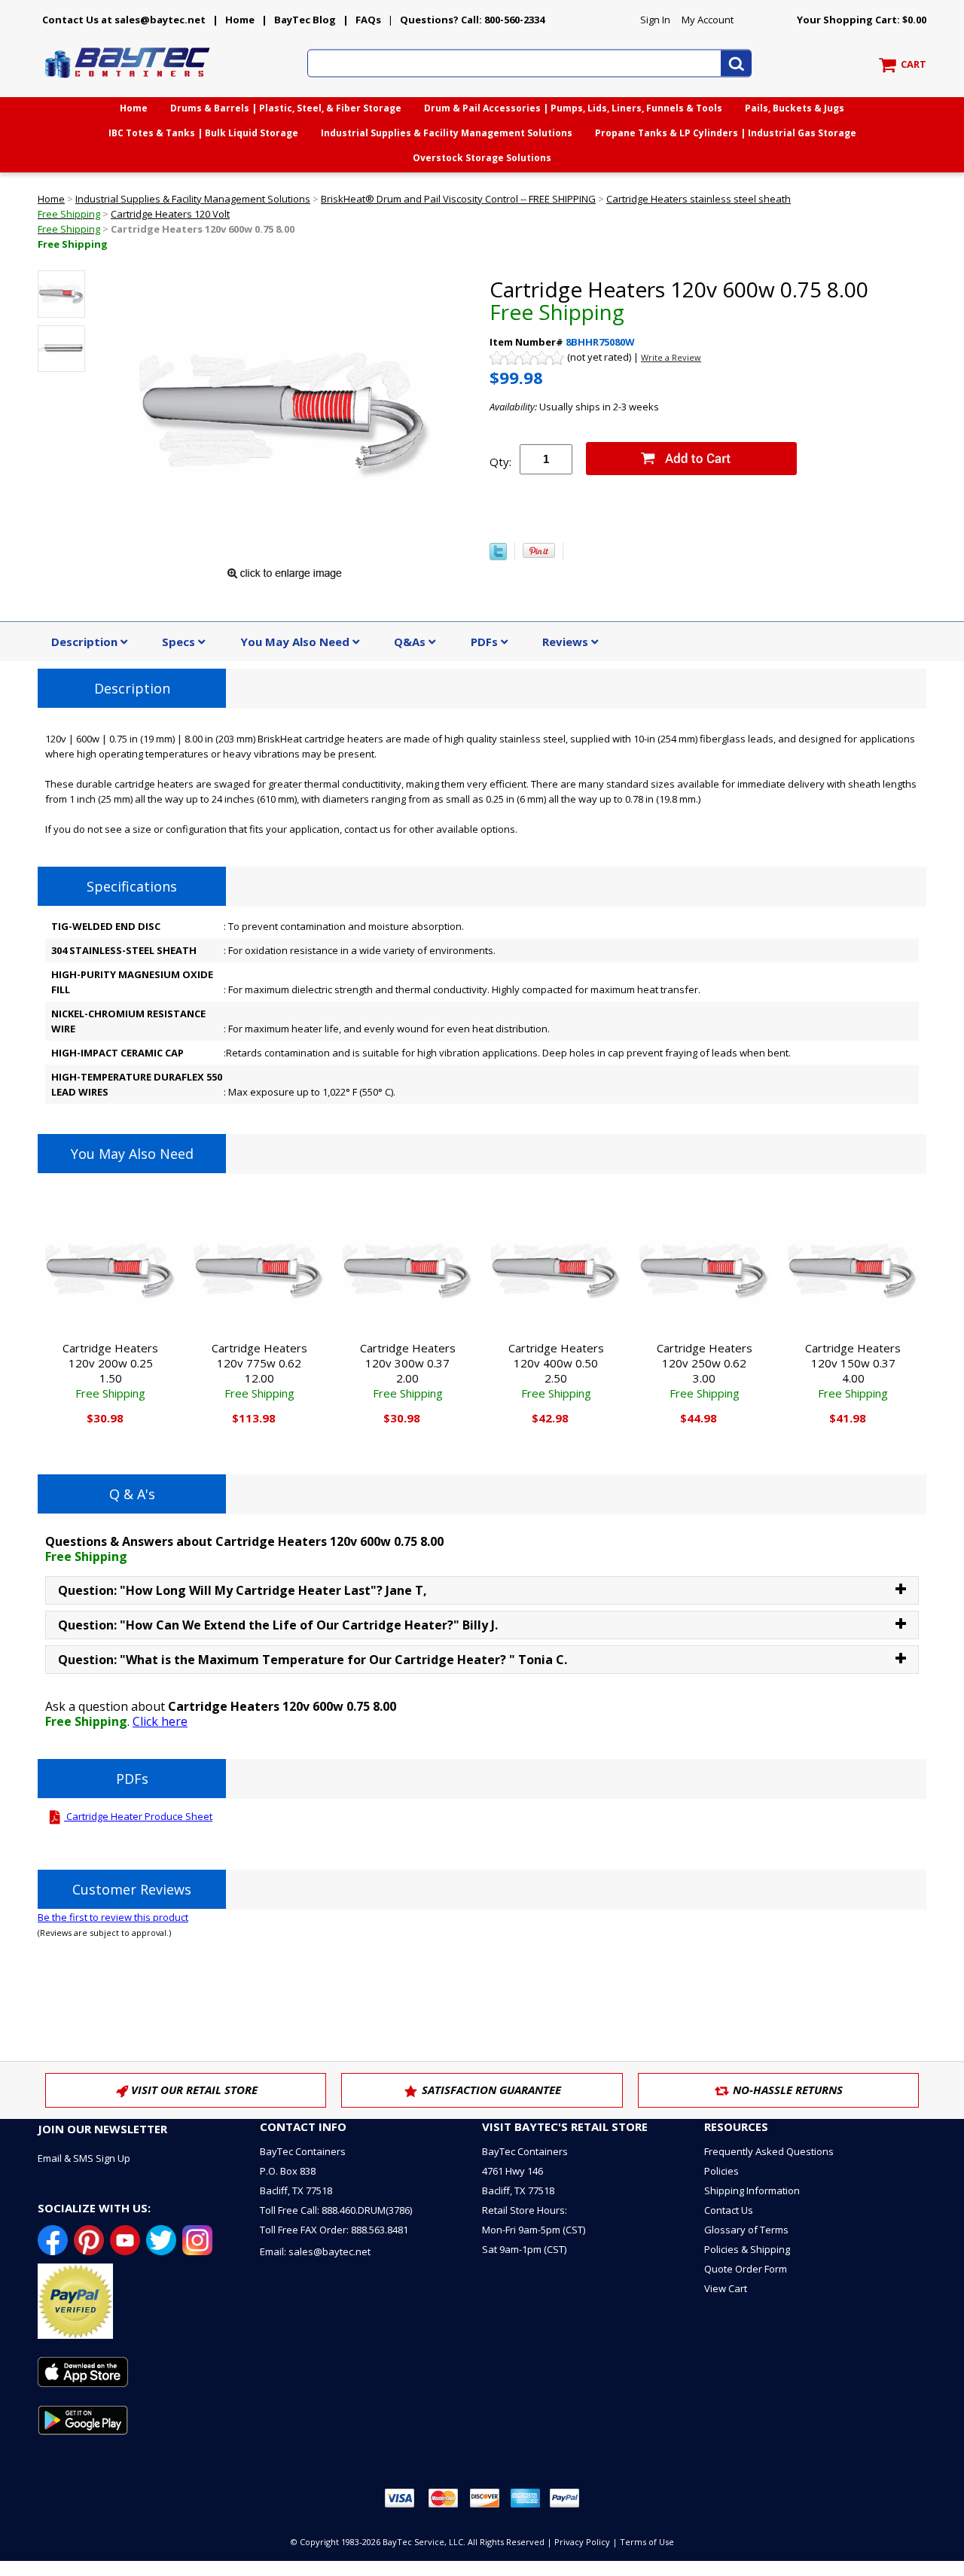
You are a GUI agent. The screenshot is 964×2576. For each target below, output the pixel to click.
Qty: (500, 462)
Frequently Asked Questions (769, 2151)
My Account (708, 20)
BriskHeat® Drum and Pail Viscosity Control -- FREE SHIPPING (458, 199)
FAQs (368, 20)
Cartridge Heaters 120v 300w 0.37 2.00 (408, 1370)
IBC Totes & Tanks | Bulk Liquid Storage (203, 133)
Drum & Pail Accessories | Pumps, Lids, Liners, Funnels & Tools (573, 108)
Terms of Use (647, 2542)
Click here (160, 1721)
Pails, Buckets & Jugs (795, 108)
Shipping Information (752, 2190)
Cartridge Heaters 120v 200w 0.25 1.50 (110, 1370)
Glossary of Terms (746, 2230)
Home (240, 20)
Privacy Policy (582, 2542)
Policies (721, 2171)
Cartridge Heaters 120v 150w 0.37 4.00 (853, 1370)
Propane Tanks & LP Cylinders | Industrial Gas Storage (726, 133)
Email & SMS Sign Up (84, 2158)
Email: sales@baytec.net (315, 2251)
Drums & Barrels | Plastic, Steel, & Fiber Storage (286, 108)
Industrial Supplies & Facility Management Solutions (447, 133)
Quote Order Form (746, 2269)
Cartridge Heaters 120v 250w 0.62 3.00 (705, 1370)
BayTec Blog (305, 20)
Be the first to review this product (113, 1917)
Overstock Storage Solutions (482, 158)
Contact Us (729, 2210)
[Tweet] (498, 556)
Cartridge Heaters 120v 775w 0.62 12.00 (259, 1370)
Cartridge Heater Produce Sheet (138, 1816)
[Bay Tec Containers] (128, 82)
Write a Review (671, 357)
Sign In (655, 20)
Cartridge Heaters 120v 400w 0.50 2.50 (556, 1370)
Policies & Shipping (747, 2249)
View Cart (726, 2288)
